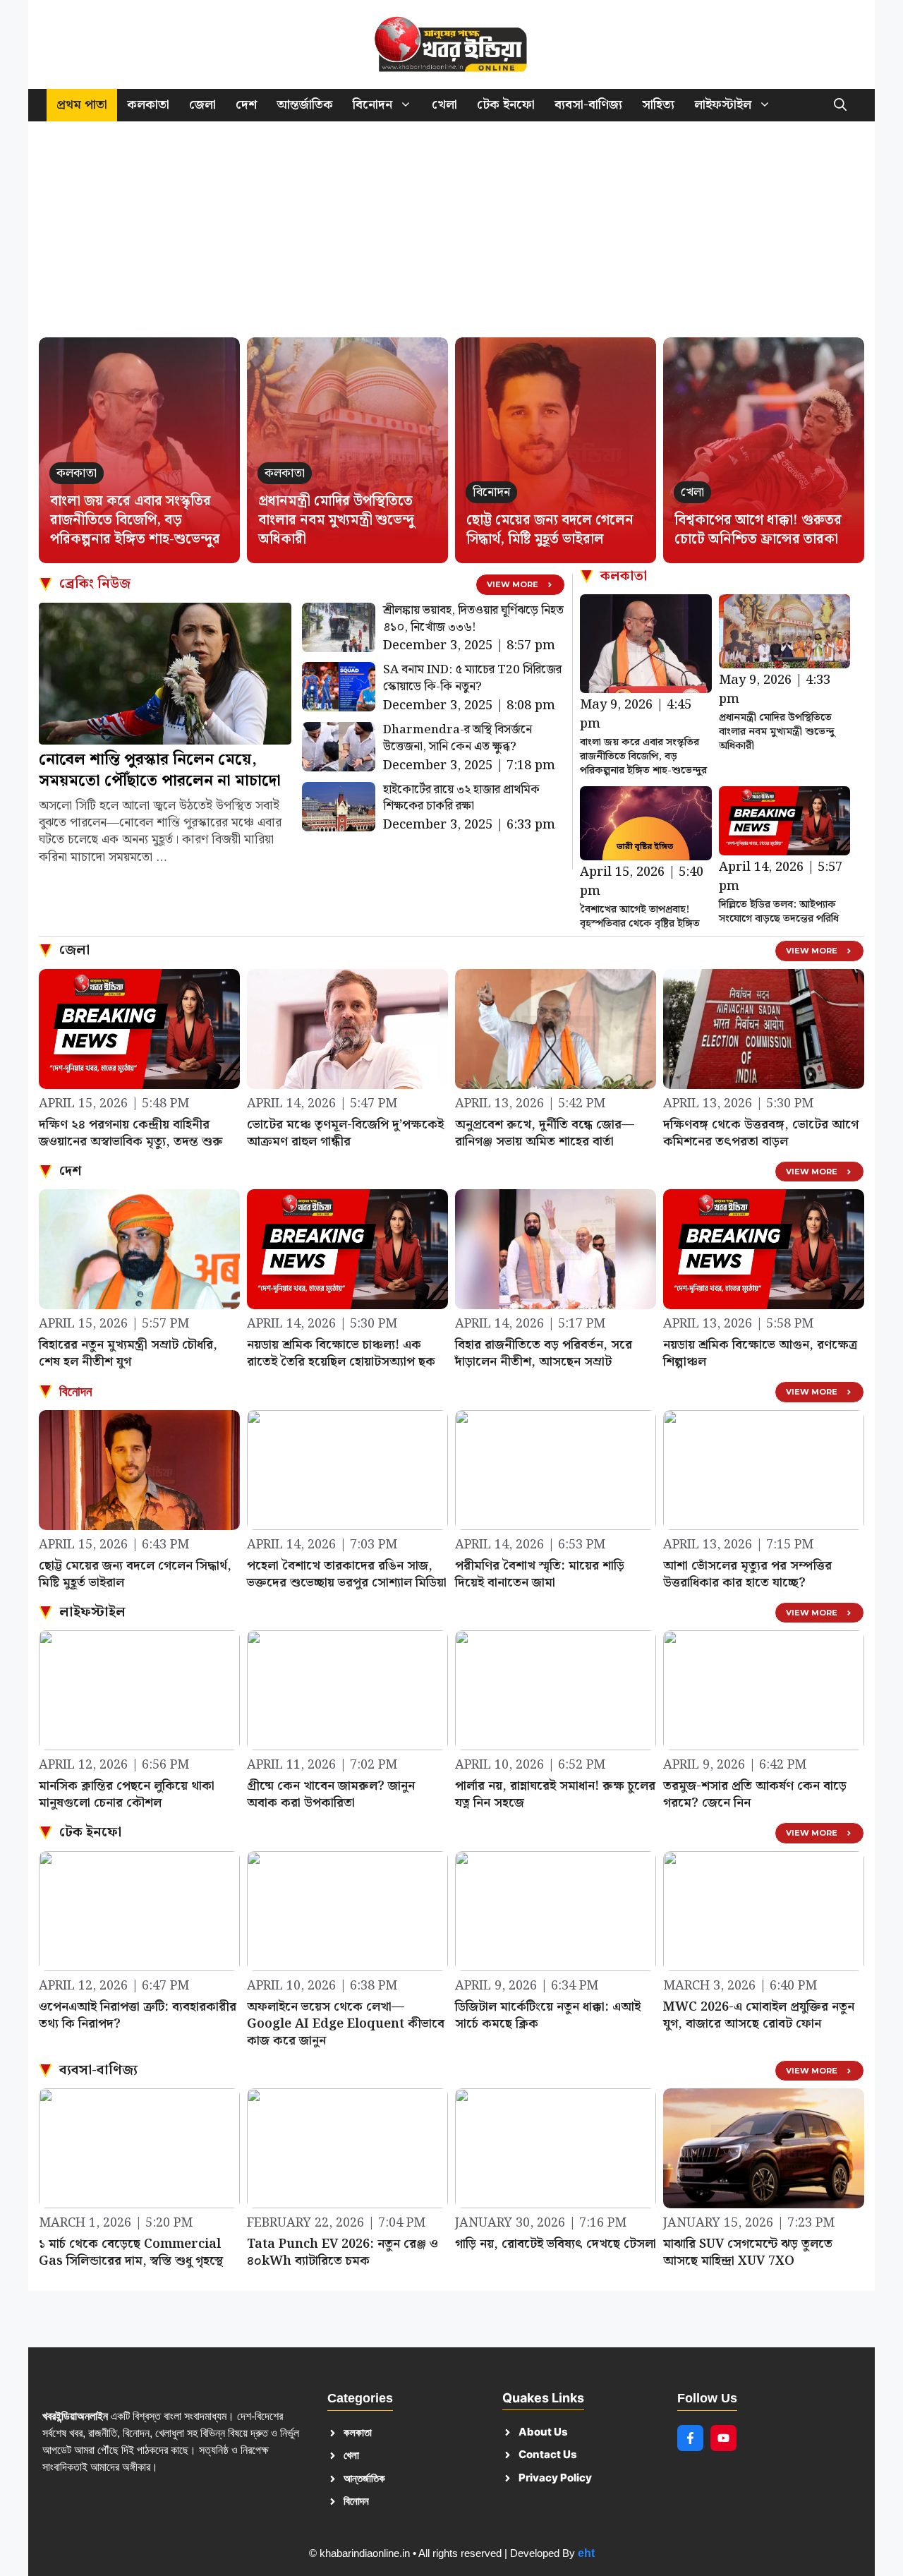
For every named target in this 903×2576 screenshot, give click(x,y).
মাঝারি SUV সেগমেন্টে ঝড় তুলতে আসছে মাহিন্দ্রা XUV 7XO (748, 2252)
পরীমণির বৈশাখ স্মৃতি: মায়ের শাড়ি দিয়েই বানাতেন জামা (540, 1574)
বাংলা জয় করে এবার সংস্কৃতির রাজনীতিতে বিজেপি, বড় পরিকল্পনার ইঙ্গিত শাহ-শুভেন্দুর (135, 520)
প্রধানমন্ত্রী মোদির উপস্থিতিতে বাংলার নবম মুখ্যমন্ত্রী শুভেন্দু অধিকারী (336, 520)
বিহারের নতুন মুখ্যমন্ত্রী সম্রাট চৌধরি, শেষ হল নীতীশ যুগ (128, 1353)
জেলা (202, 105)
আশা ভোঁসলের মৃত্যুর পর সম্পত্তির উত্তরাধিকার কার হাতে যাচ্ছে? (747, 1574)
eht (586, 2553)
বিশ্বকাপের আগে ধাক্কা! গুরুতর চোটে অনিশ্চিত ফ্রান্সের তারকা (758, 530)
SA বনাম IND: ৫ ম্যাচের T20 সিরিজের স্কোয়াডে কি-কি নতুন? (472, 678)
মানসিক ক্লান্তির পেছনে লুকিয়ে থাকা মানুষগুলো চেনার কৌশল (127, 1794)
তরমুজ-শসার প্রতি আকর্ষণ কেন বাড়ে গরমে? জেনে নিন (755, 1794)
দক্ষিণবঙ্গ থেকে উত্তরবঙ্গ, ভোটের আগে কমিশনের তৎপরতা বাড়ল (761, 1133)
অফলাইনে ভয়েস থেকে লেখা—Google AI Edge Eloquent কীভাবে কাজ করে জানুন (346, 2024)
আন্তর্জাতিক (305, 105)
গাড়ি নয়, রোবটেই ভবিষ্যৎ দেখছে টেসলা (556, 2244)
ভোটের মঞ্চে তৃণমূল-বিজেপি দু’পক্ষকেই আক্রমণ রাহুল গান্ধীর (345, 1133)
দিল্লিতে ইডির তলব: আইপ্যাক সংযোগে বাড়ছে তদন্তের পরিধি (779, 912)
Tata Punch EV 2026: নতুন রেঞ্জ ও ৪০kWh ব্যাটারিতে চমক (343, 2252)
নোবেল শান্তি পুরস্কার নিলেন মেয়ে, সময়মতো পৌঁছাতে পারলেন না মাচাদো (160, 770)
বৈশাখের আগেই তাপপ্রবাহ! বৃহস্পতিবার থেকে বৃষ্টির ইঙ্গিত (640, 917)
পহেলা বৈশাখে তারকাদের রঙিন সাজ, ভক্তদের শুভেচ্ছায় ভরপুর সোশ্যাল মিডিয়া (347, 1574)
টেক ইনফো (506, 105)
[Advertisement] (451, 236)
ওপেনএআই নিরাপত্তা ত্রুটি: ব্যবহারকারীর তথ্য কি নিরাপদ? (138, 2015)
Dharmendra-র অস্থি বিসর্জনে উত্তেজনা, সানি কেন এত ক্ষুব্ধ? (457, 738)
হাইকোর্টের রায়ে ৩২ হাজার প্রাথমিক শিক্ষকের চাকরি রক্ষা (461, 798)
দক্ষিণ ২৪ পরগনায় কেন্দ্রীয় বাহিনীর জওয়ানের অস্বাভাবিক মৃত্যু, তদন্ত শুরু (131, 1133)
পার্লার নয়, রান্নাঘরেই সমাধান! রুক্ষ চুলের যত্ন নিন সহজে (555, 1794)
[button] (840, 105)
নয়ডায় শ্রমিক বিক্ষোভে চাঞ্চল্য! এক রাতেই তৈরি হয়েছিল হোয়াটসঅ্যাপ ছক (341, 1353)
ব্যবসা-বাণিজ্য (588, 105)
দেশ (246, 105)
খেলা (444, 105)
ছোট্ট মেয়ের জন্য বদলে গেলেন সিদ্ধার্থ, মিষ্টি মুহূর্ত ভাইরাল (550, 530)
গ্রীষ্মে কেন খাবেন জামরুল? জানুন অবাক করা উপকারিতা (331, 1794)
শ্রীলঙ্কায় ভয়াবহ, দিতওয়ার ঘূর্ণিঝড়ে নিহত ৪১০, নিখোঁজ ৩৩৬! (473, 619)
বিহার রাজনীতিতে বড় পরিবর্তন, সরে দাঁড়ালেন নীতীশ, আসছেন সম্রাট (544, 1353)
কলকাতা (148, 105)
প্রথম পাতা (82, 105)
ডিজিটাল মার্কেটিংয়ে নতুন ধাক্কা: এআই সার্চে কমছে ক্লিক (548, 2015)
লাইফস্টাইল (723, 105)
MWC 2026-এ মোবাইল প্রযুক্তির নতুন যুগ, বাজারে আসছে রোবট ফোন (759, 2015)
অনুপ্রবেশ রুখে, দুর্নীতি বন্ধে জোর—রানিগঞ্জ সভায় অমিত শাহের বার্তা (545, 1133)
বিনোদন (372, 105)
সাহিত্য (658, 105)
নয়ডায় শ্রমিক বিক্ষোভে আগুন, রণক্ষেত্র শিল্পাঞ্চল (760, 1353)
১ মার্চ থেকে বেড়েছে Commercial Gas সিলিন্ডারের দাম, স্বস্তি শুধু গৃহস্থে (131, 2252)
